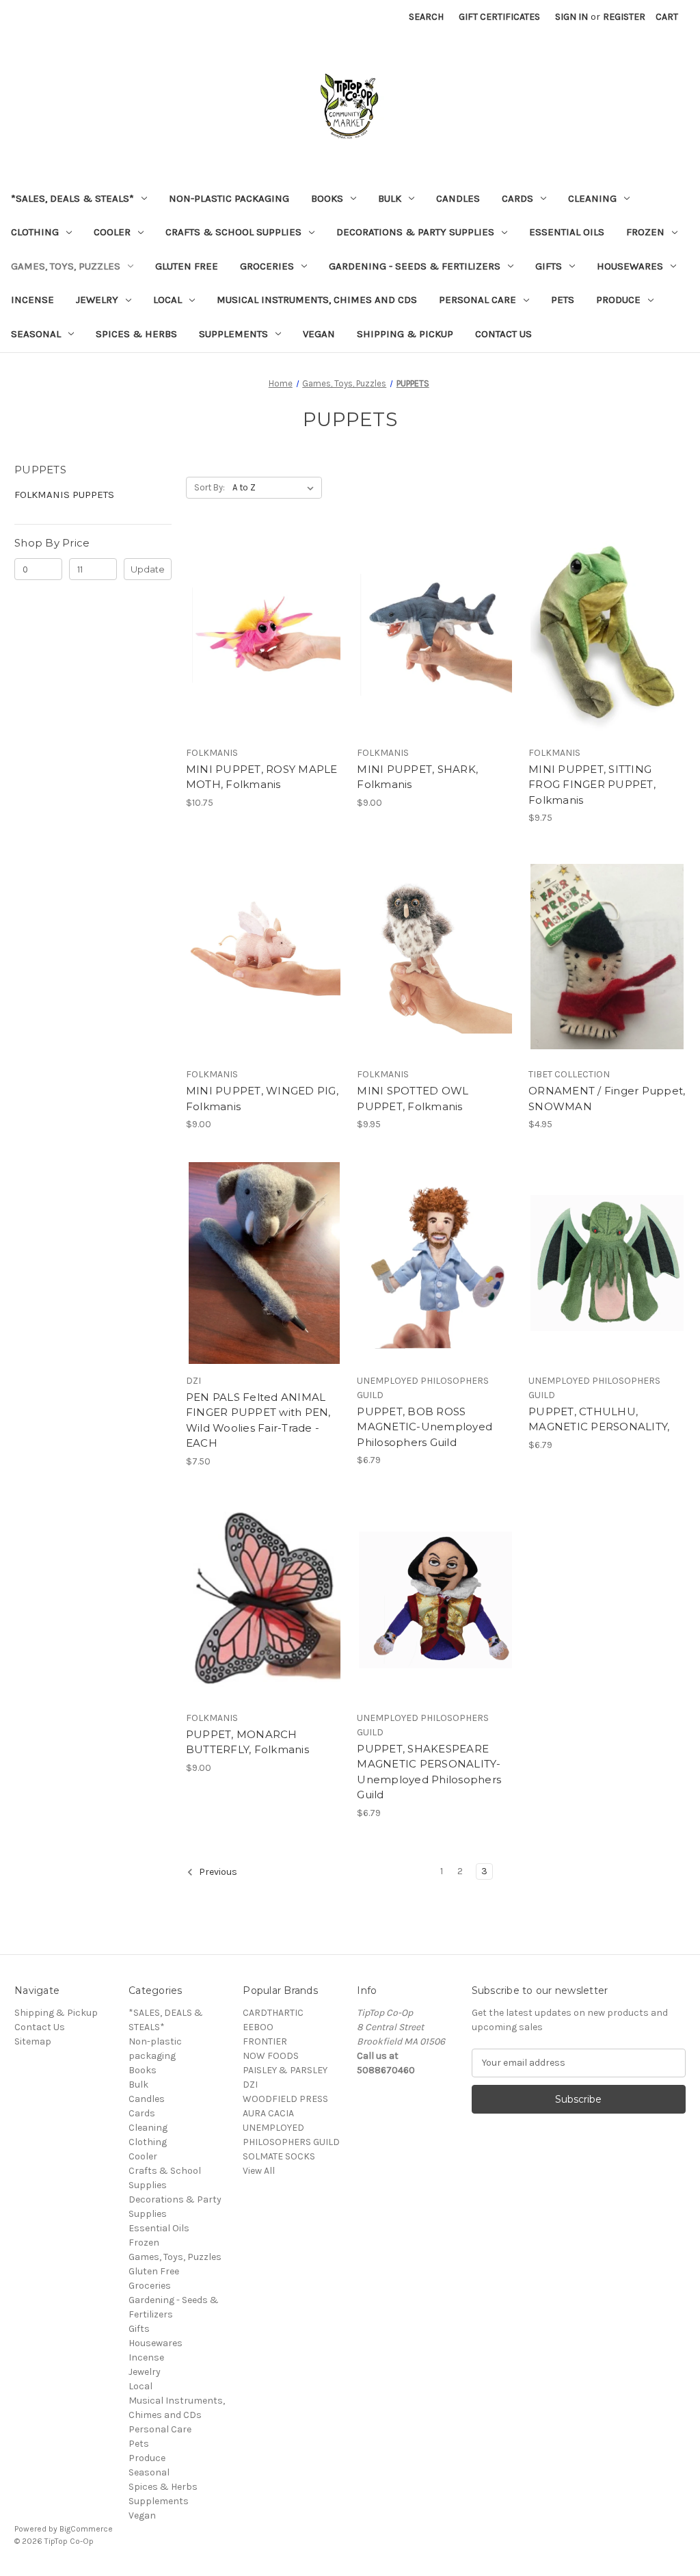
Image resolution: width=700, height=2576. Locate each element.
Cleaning (592, 198)
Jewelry (97, 300)
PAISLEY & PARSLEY (285, 2070)
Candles (458, 198)
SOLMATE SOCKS (279, 2156)
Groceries (267, 266)
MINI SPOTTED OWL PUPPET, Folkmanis (413, 1099)
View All (259, 2171)
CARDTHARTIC (273, 2013)
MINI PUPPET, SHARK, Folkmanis (417, 777)
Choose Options (265, 1287)
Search (426, 17)
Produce (618, 300)
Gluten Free (187, 266)
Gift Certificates (499, 17)
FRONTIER (265, 2041)
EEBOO (258, 2027)
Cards (517, 198)
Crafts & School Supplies (233, 232)
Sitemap (33, 2041)
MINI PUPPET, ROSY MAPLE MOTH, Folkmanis (262, 777)
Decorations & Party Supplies (415, 232)
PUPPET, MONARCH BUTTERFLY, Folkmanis (247, 1742)
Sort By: (210, 487)
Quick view (262, 611)
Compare (260, 635)
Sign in (571, 17)
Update (148, 569)
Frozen (645, 232)
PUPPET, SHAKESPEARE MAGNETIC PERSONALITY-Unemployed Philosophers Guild (429, 1772)
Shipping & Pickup (405, 334)
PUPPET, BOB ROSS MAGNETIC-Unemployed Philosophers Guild (425, 1427)
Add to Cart (264, 659)
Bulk (390, 198)
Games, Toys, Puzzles (66, 266)
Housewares (630, 266)
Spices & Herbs (136, 334)
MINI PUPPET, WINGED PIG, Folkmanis (262, 1099)
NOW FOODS (271, 2056)
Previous (217, 1872)
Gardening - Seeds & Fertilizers (415, 266)
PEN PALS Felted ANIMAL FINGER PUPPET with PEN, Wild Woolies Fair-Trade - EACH (258, 1420)
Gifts (549, 266)
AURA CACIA (268, 2113)
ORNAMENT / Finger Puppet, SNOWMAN (607, 1099)
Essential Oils (567, 232)
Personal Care (477, 300)
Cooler (112, 232)
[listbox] (276, 488)
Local (167, 300)
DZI (250, 2085)
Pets (563, 300)
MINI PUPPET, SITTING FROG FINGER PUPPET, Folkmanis (592, 785)
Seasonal (36, 334)
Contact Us (503, 334)
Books (327, 198)
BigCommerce (86, 2529)
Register (624, 17)
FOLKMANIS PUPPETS (64, 495)
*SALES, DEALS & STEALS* (72, 198)
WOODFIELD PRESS (285, 2099)
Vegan (319, 334)
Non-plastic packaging (229, 198)
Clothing (35, 232)
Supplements (233, 334)
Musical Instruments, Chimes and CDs (317, 300)
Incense (32, 300)
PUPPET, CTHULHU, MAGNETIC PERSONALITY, (599, 1419)
